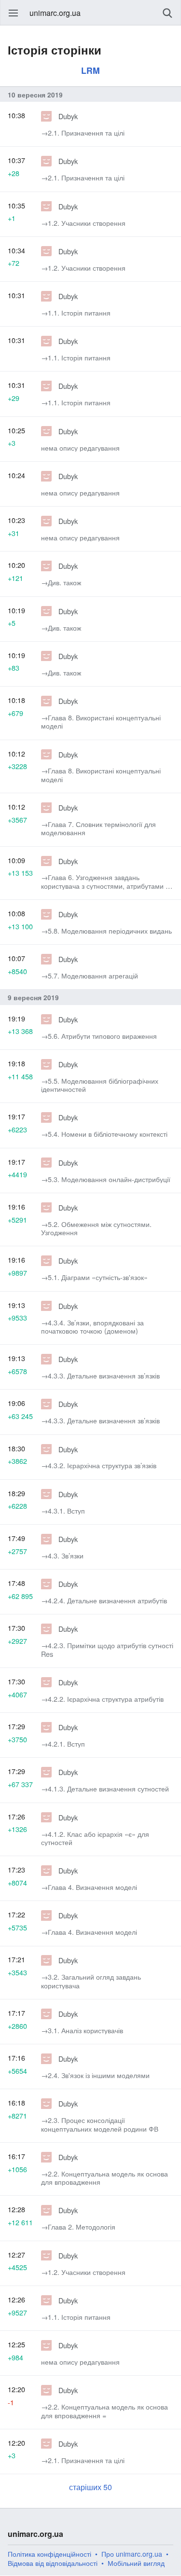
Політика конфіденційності (49, 2554)
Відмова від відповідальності (53, 2563)
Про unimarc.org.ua (132, 2554)
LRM (90, 70)
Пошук (167, 13)
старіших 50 (90, 2487)
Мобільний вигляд (136, 2563)
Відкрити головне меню (14, 13)
